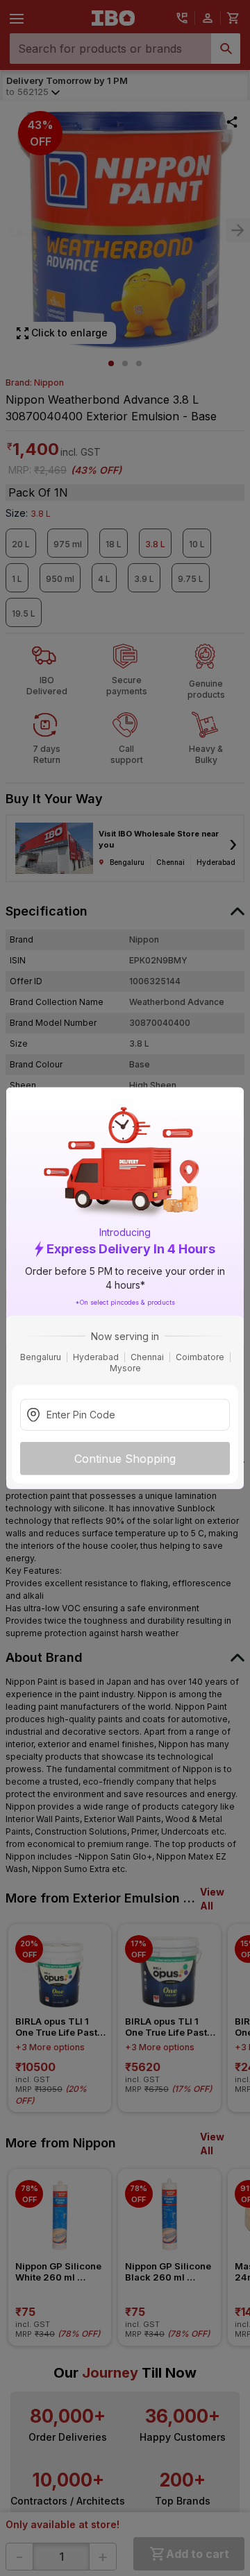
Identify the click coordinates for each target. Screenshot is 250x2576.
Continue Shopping (125, 1458)
